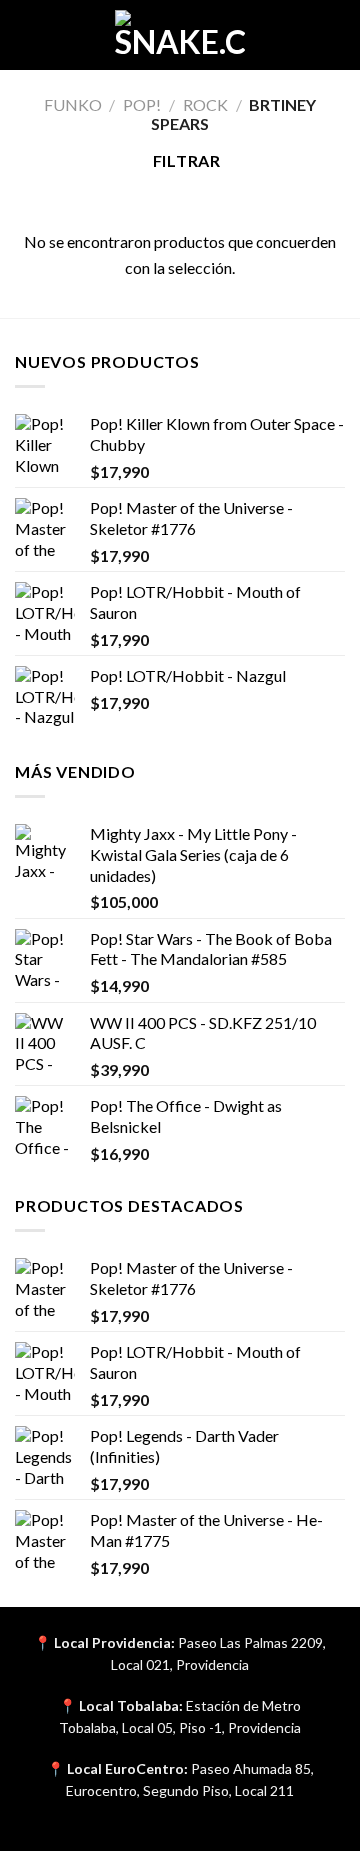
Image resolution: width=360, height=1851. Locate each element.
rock (205, 104)
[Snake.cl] (180, 35)
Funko (73, 104)
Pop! (142, 104)
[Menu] (27, 34)
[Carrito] (335, 35)
